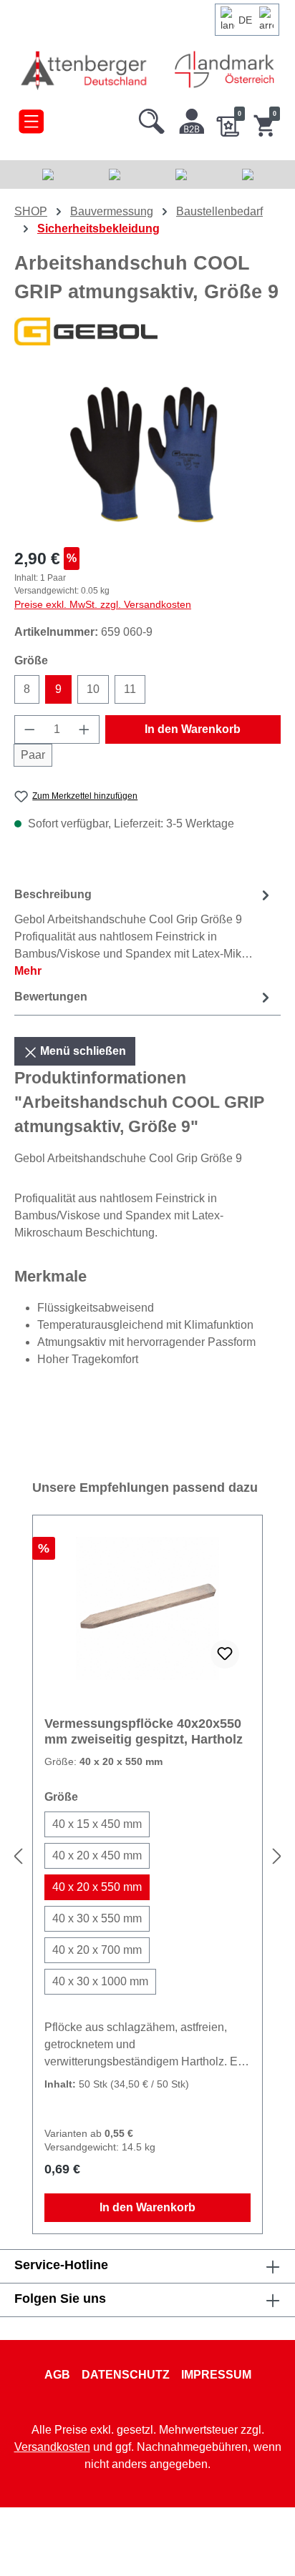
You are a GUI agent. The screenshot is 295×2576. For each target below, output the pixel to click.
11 (130, 689)
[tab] (144, 932)
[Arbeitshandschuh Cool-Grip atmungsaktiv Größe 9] (147, 454)
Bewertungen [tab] (51, 997)
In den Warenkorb (193, 729)
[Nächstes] (277, 1856)
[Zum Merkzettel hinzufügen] (225, 1654)
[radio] (97, 1824)
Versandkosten (52, 2447)
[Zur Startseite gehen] (85, 70)
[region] (147, 454)
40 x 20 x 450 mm (97, 1855)
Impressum (216, 2375)
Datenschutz (126, 2375)
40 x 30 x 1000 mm (100, 1981)
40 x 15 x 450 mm (97, 1824)
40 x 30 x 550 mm (97, 1918)
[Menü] (31, 118)
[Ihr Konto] (192, 118)
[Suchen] (152, 118)
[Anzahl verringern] (29, 729)
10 (93, 689)
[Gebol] (147, 331)
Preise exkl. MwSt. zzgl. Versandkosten (103, 604)
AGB (57, 2375)
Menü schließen (82, 1051)
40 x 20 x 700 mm (97, 1950)
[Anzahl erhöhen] (84, 729)
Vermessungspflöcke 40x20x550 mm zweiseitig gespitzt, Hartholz (144, 1731)
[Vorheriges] (18, 1856)
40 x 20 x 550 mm (97, 1887)
